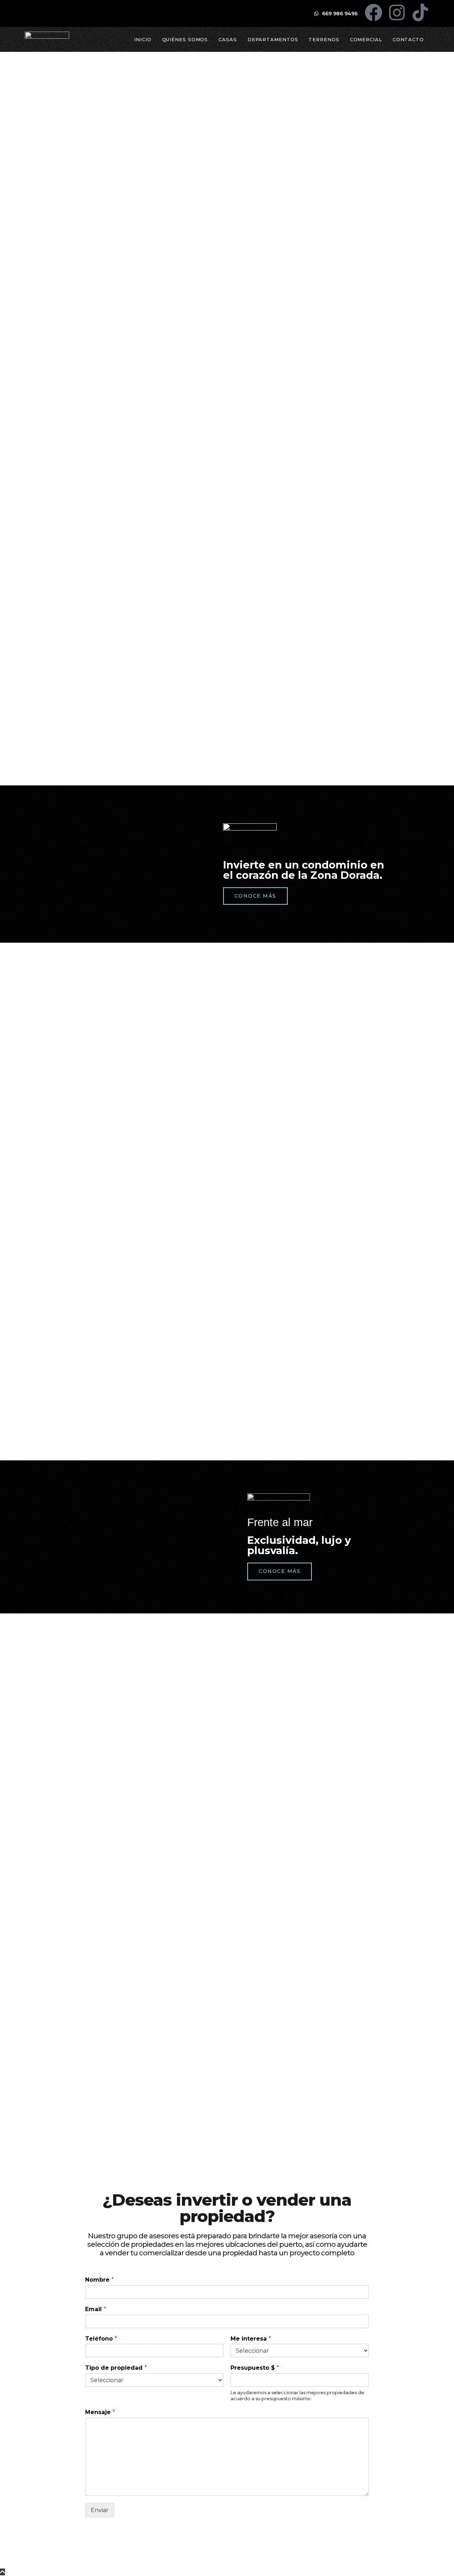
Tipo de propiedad (116, 2368)
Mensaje (100, 2412)
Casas (228, 39)
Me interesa (251, 2339)
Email (96, 2309)
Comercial (366, 39)
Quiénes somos (185, 39)
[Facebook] (373, 12)
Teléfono (101, 2339)
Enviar (100, 2510)
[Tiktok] (420, 12)
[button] (11, 165)
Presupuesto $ (255, 2368)
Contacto (408, 39)
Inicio (143, 39)
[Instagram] (397, 12)
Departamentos (273, 39)
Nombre (99, 2280)
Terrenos (324, 39)
